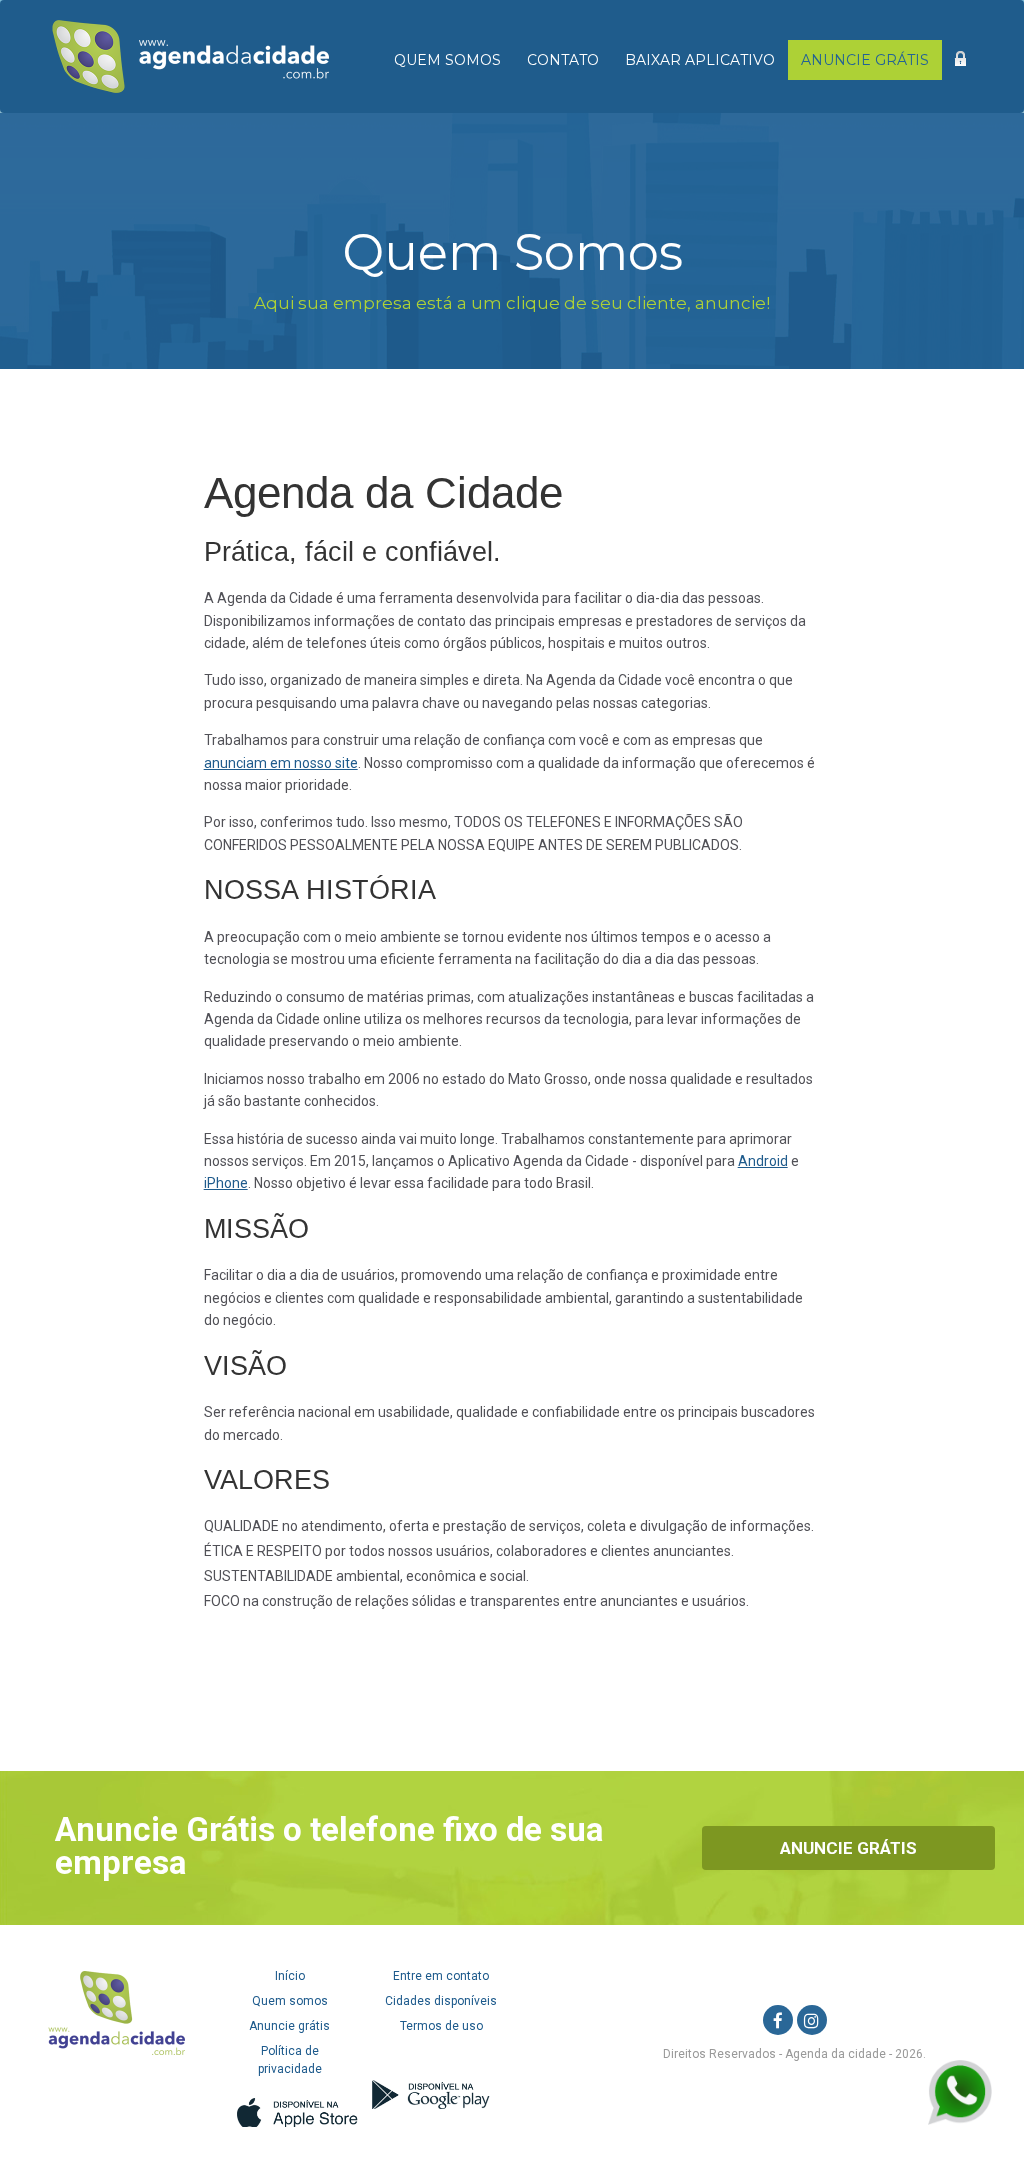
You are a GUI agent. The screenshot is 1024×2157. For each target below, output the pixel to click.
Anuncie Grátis (848, 1848)
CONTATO (563, 60)
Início (290, 1976)
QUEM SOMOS (447, 60)
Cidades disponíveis (441, 2001)
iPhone (226, 1183)
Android (763, 1161)
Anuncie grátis (289, 2026)
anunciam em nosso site (281, 763)
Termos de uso (441, 2026)
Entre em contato (441, 1976)
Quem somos (290, 2001)
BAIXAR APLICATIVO (700, 60)
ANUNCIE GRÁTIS (865, 60)
